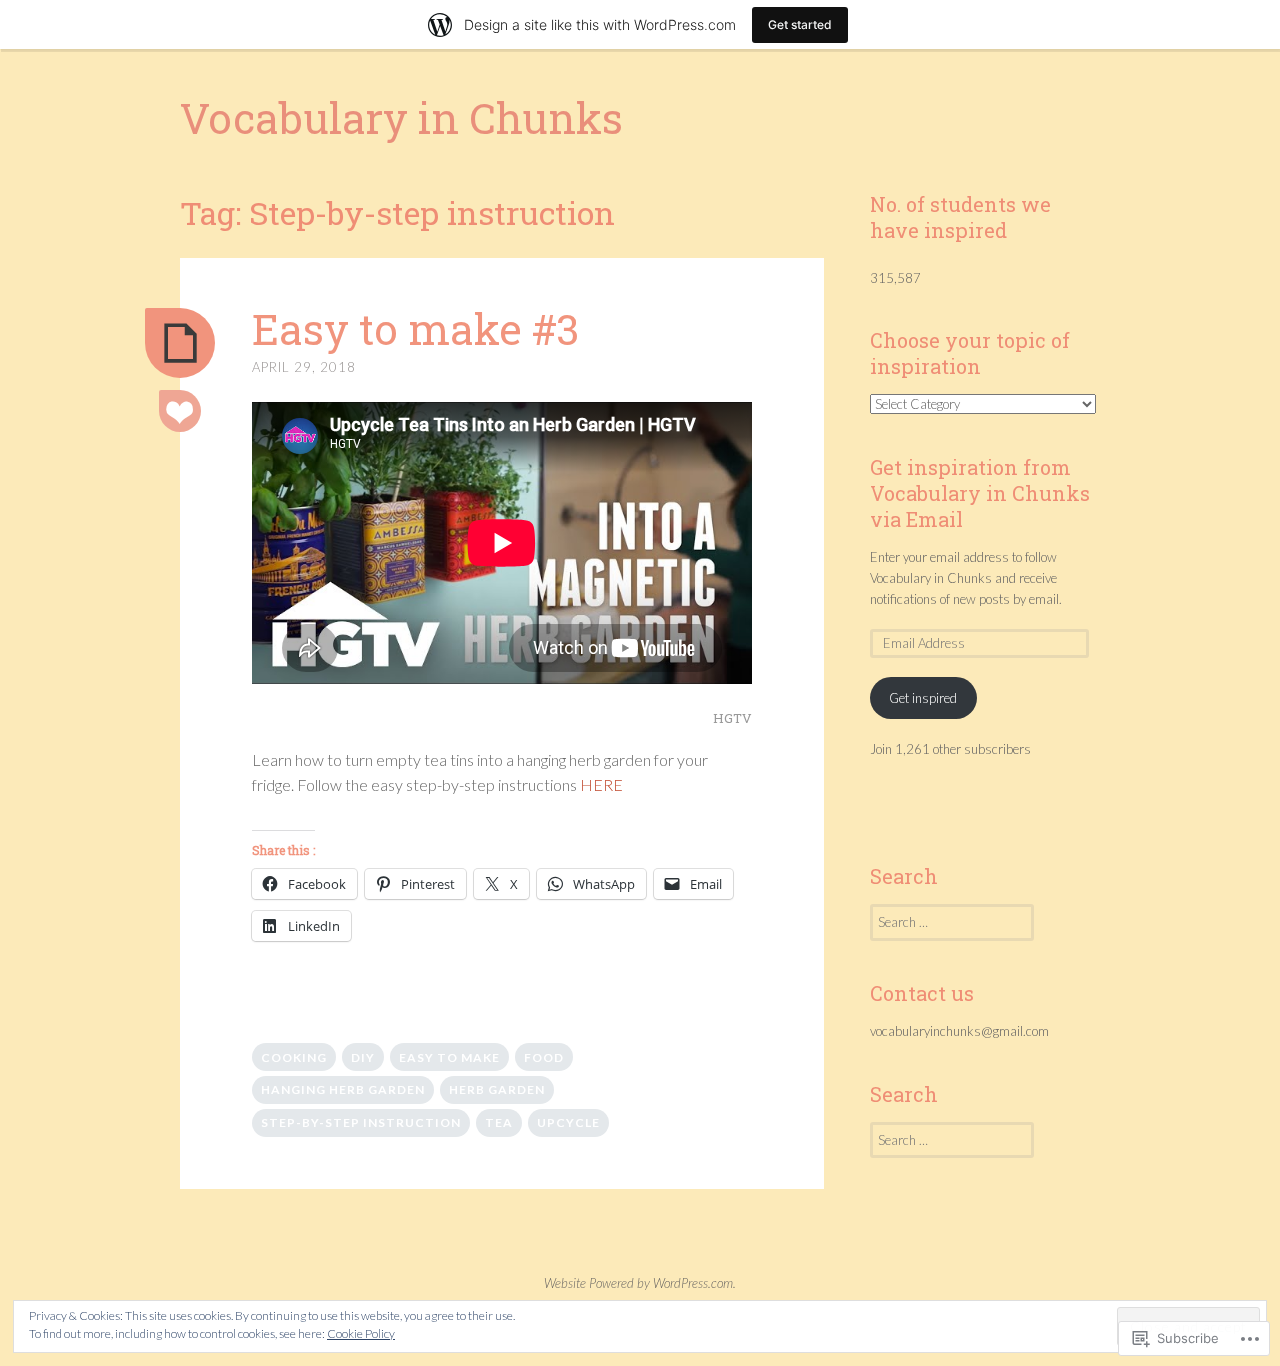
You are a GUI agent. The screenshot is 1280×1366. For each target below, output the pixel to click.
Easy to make (449, 1057)
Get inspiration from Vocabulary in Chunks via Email (980, 493)
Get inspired (923, 698)
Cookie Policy (361, 1333)
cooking (294, 1057)
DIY (363, 1057)
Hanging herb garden (343, 1089)
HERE (601, 784)
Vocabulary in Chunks (401, 117)
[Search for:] (952, 922)
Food (544, 1057)
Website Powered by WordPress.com (638, 1283)
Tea (499, 1122)
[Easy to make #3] (180, 343)
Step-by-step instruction (361, 1122)
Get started (800, 24)
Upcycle (568, 1122)
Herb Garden (497, 1089)
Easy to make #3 (415, 328)
